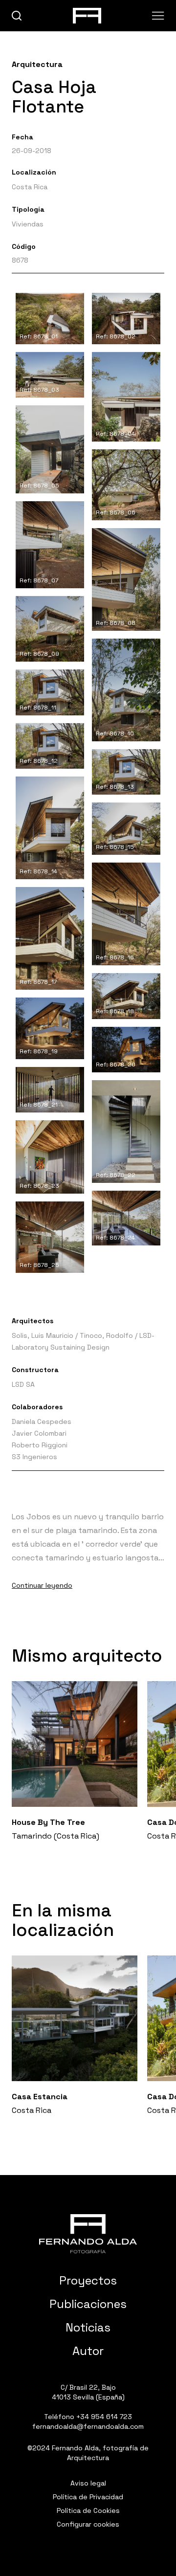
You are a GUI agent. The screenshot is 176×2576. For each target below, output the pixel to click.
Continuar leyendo (42, 1585)
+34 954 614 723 (104, 2417)
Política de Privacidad (88, 2497)
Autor (88, 2351)
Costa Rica (30, 187)
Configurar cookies (88, 2524)
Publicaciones (88, 2304)
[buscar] (17, 16)
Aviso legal (88, 2483)
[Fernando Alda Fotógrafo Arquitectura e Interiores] (88, 2234)
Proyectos (88, 2280)
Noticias (88, 2327)
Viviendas (28, 224)
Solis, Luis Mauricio (43, 1335)
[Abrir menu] (158, 16)
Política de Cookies (88, 2510)
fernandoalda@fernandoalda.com (88, 2426)
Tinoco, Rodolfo (106, 1335)
